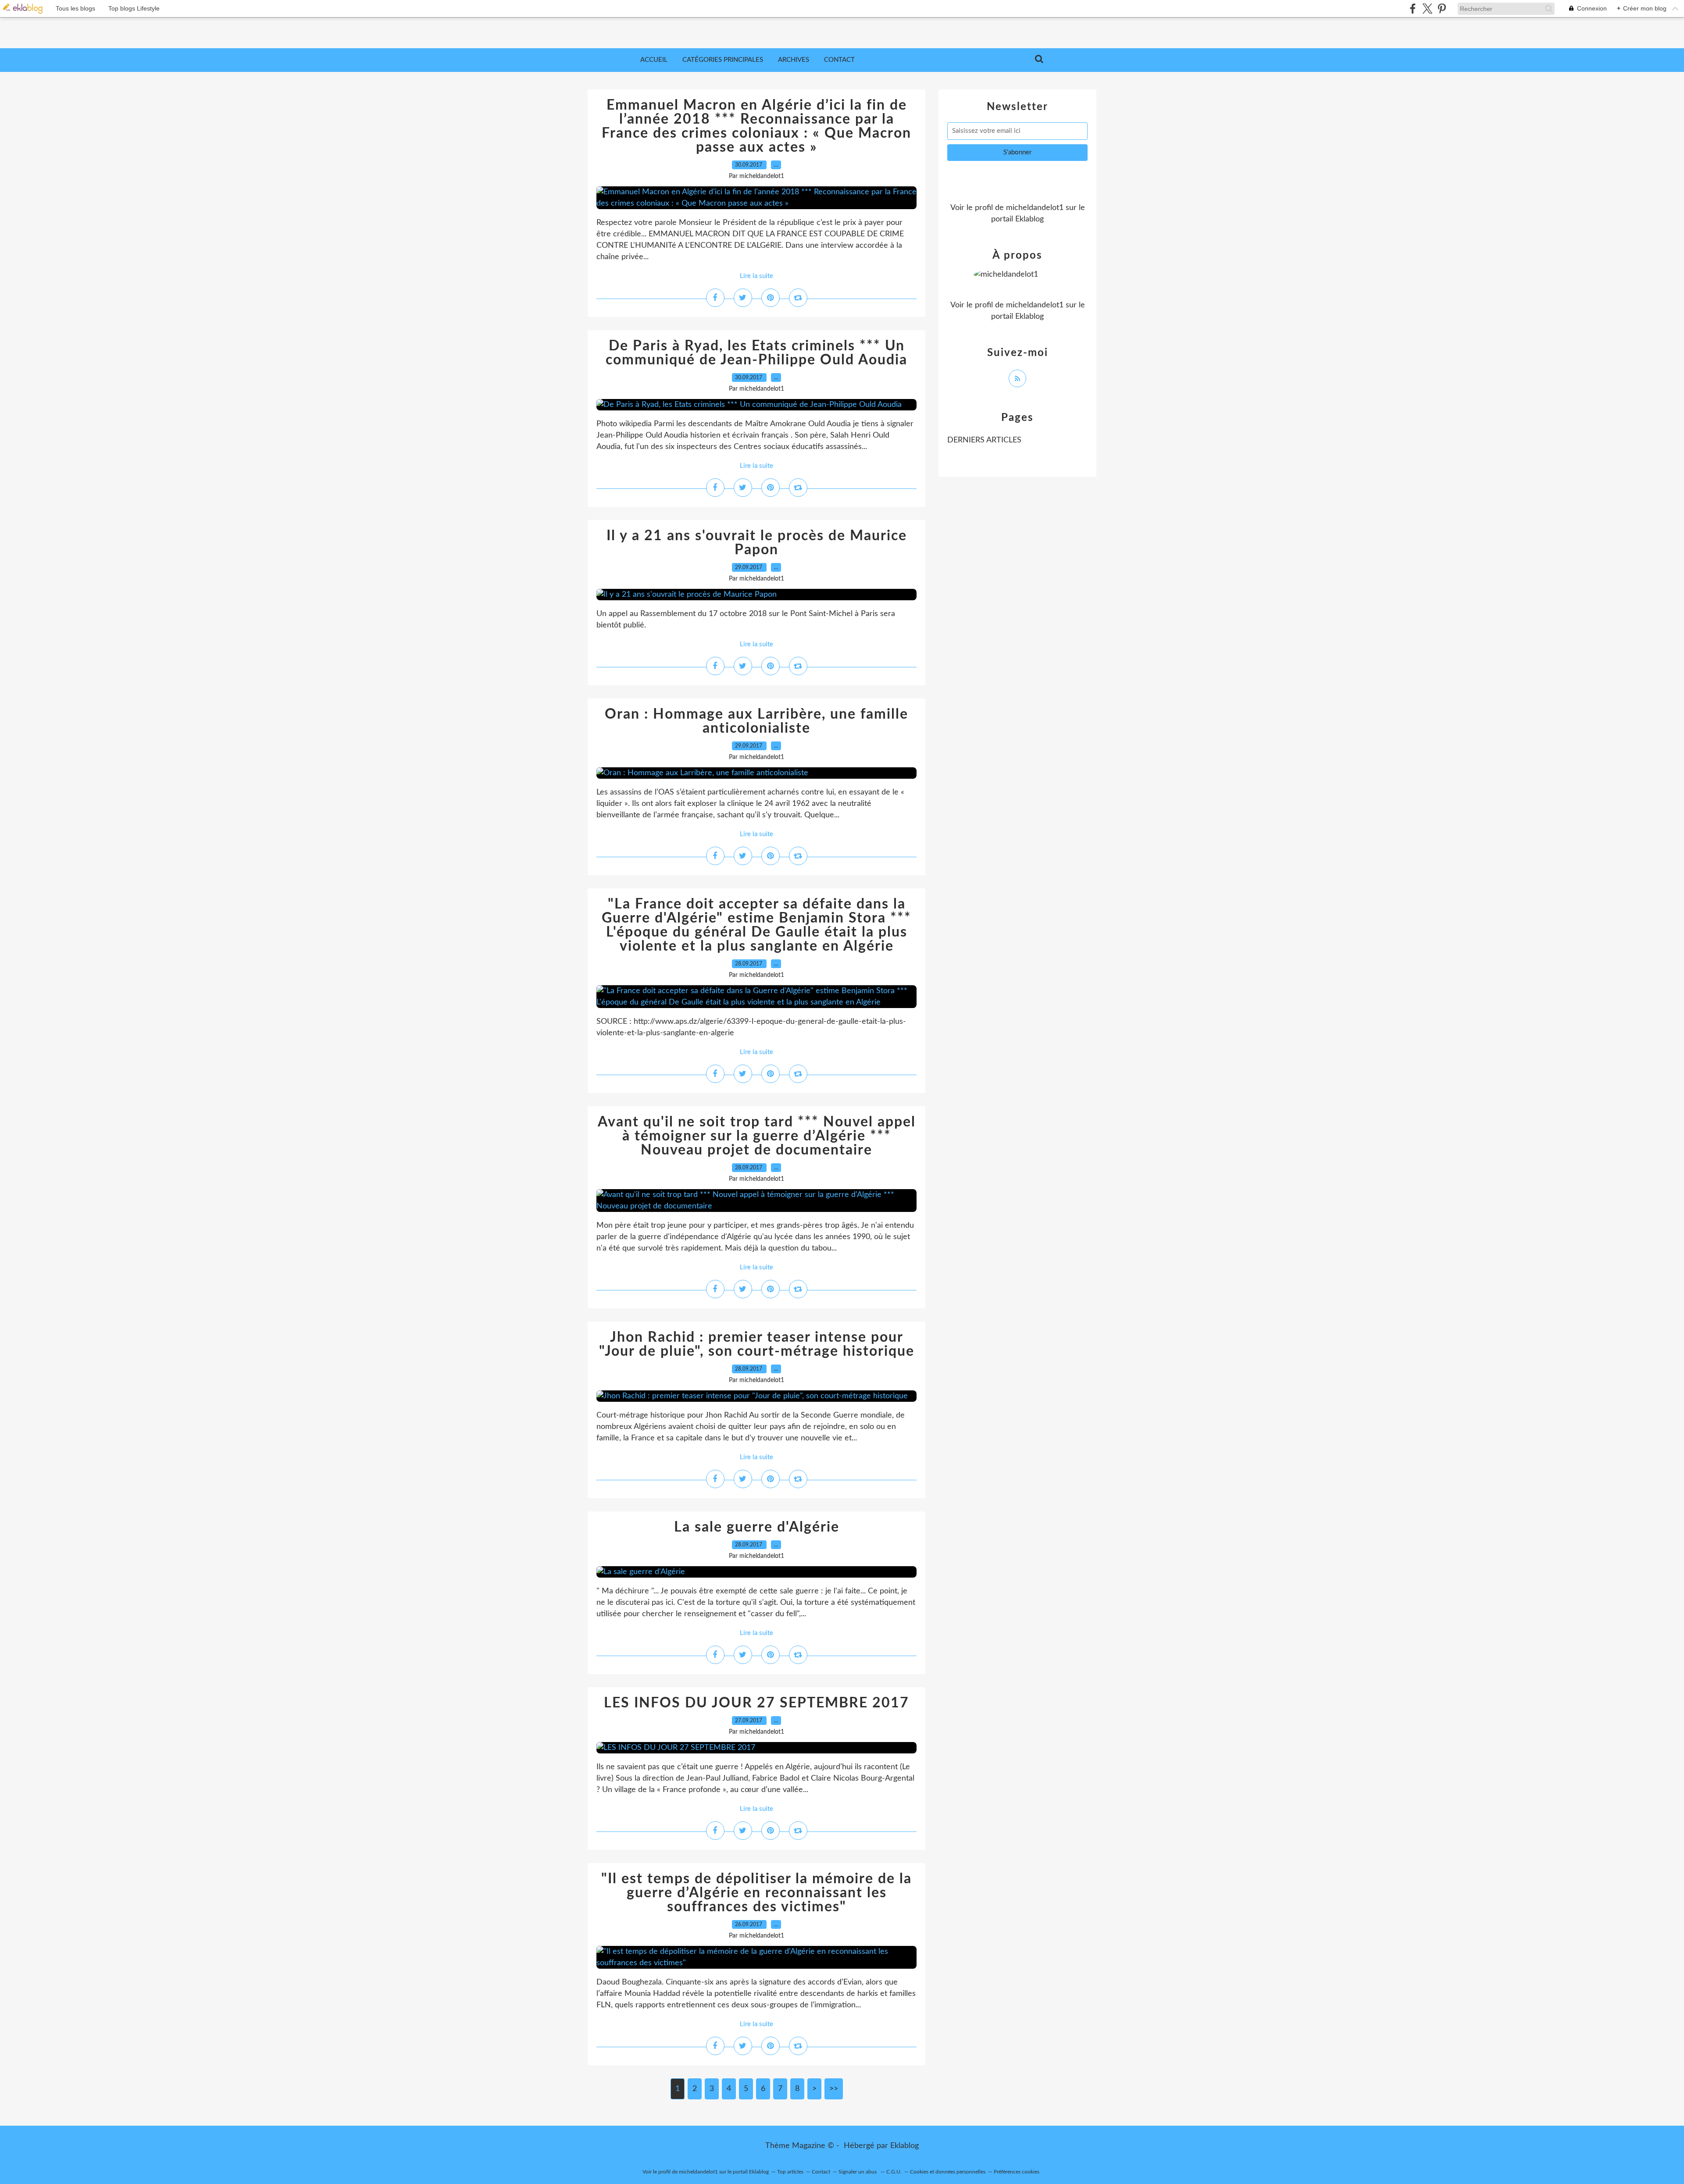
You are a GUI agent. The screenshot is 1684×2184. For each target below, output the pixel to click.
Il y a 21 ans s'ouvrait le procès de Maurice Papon (757, 543)
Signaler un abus (858, 2172)
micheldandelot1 (1035, 208)
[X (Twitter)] (1427, 9)
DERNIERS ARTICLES (984, 440)
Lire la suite (756, 276)
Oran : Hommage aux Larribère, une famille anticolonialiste (756, 721)
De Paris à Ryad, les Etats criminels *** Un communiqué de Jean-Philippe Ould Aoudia (756, 353)
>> (834, 2089)
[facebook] (1413, 9)
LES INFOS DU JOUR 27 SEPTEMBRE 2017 (756, 1703)
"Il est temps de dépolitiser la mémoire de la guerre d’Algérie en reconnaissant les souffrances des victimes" (756, 1893)
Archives (794, 60)
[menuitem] (654, 60)
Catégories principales (723, 60)
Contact (839, 60)
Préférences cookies (1017, 2172)
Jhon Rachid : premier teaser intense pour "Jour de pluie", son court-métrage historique (757, 1344)
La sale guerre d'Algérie (757, 1527)
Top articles (790, 2172)
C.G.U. (894, 2172)
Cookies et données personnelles (948, 2172)
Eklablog (904, 2146)
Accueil (654, 60)
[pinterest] (1442, 9)
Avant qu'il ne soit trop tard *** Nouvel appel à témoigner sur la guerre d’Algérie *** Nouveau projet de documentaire (757, 1136)
